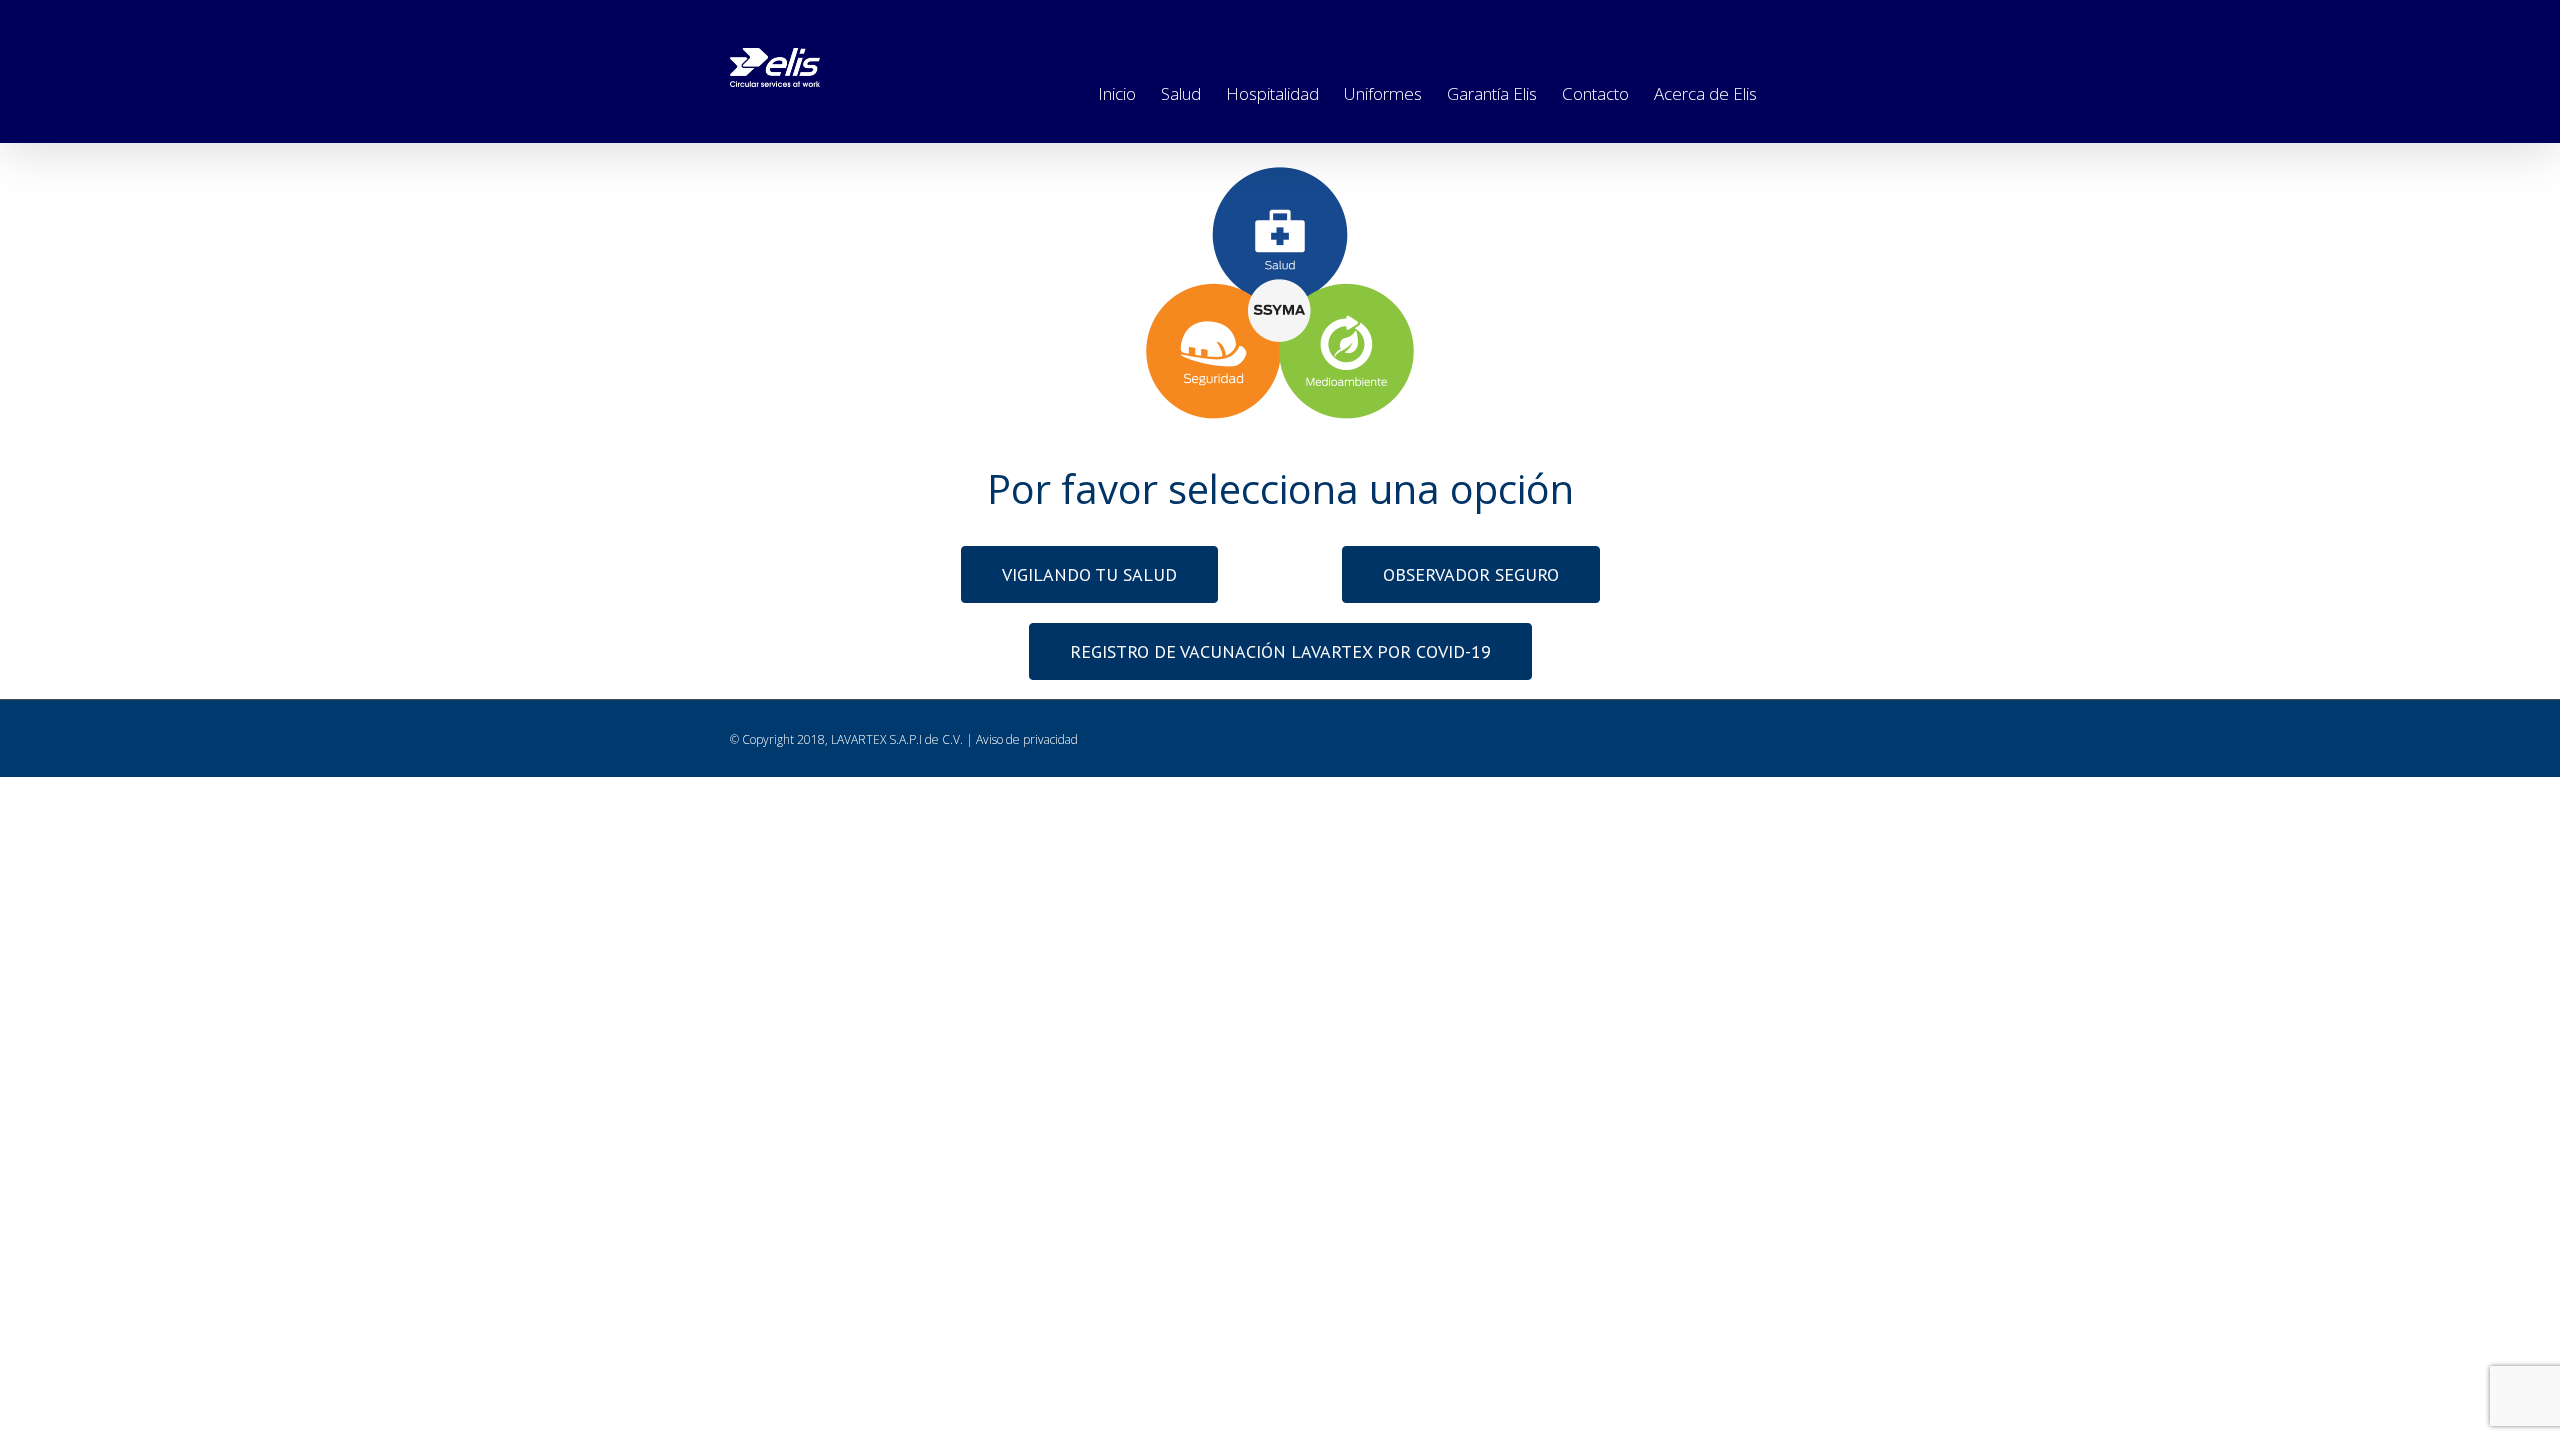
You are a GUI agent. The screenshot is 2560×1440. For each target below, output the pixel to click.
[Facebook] (1637, 20)
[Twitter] (1681, 20)
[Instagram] (1725, 20)
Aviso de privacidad (1027, 739)
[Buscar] (1788, 90)
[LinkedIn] (1769, 20)
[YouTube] (1813, 20)
